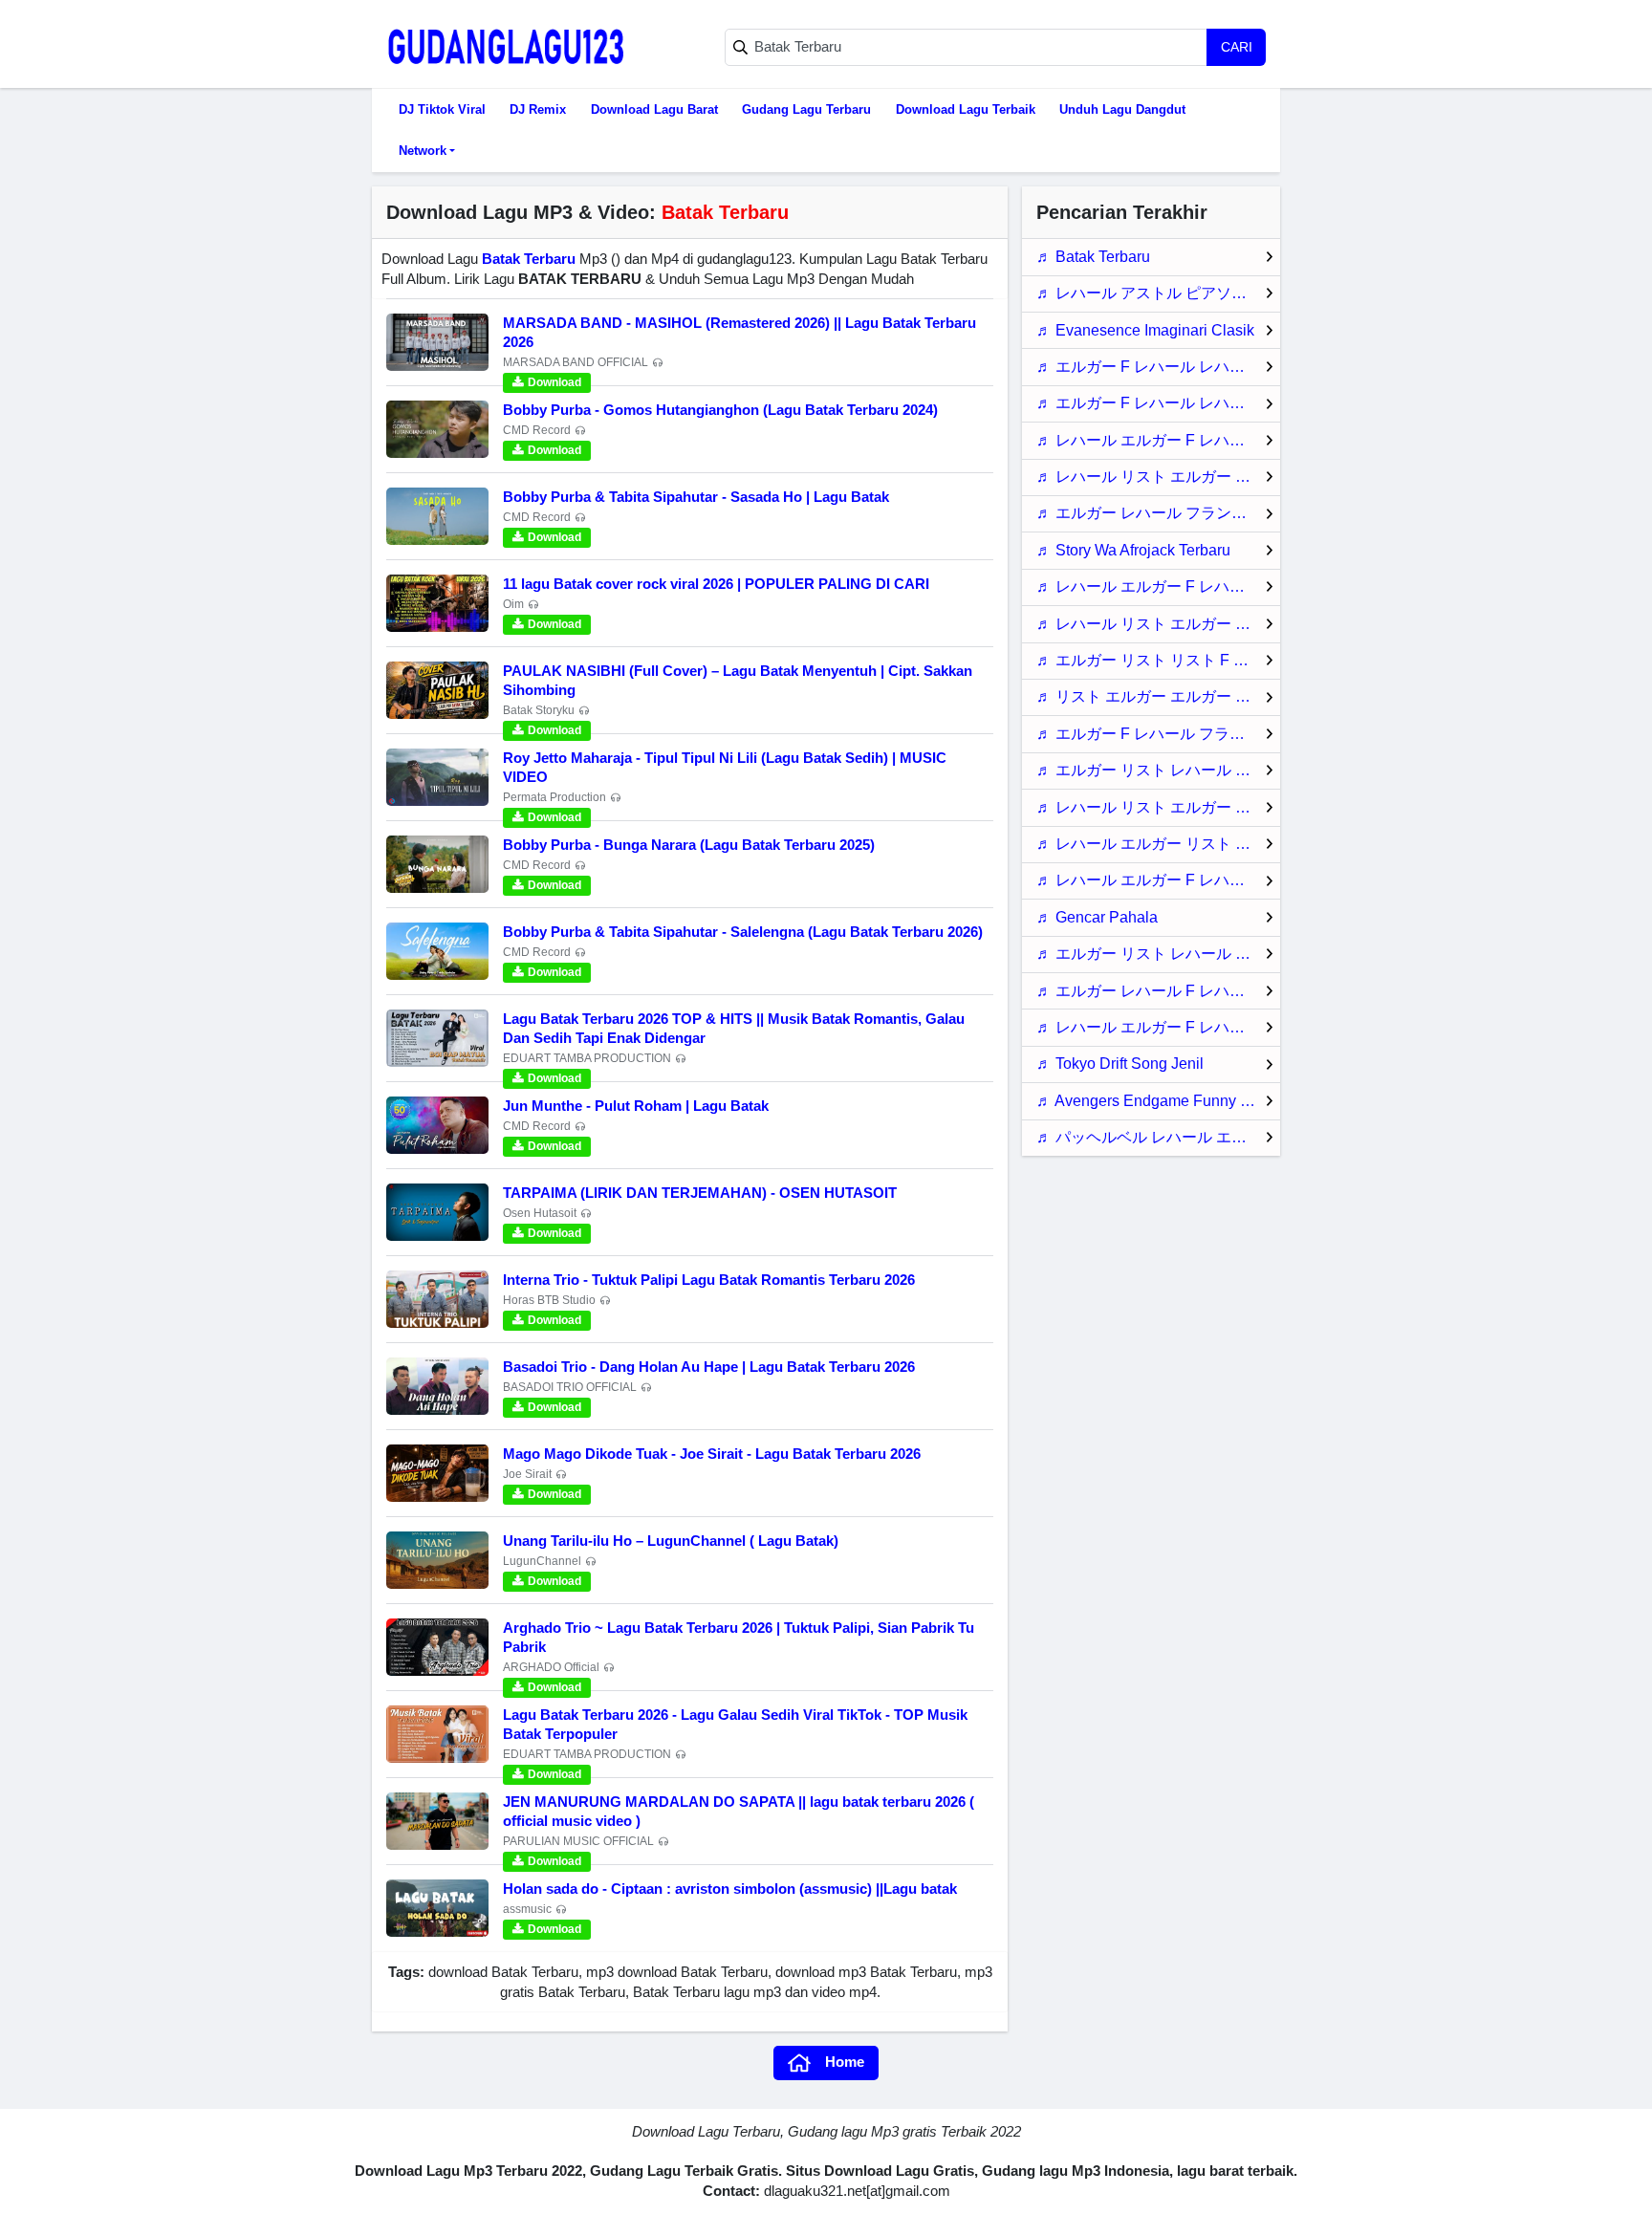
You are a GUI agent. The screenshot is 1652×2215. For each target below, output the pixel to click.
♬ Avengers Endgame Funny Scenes (1158, 1101)
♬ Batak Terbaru (1093, 257)
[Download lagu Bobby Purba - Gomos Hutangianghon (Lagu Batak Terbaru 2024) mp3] (437, 429)
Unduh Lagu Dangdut (1122, 109)
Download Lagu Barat (654, 109)
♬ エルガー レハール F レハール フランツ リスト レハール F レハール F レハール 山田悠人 (1158, 991)
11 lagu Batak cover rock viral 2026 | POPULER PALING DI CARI (716, 584)
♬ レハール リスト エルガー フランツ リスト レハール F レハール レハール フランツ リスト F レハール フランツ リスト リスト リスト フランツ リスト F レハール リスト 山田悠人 (1158, 624)
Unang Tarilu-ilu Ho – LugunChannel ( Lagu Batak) (671, 1541)
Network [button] (423, 151)
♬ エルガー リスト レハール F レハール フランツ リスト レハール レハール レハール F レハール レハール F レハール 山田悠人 (1158, 954)
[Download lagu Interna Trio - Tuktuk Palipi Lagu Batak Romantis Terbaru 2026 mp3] (437, 1299)
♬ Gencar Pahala (1097, 917)
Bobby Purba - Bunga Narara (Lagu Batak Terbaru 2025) (689, 845)
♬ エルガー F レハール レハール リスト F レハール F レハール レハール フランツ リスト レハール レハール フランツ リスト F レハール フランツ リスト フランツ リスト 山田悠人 (1158, 367)
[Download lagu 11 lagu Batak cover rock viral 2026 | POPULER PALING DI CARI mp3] (437, 603)
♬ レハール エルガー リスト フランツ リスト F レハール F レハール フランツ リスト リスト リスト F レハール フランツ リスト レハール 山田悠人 (1158, 844)
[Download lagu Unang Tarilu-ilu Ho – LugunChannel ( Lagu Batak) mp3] (437, 1560)
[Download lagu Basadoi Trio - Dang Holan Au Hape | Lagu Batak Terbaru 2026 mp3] (437, 1386)
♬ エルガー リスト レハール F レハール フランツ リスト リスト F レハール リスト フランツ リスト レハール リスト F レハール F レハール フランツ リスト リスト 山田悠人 (1158, 770)
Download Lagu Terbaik (966, 109)
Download (554, 382)
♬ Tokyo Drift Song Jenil (1120, 1064)
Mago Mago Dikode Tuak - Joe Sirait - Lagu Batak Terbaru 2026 (712, 1454)
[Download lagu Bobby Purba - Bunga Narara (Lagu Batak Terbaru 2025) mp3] (437, 864)
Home (845, 2062)
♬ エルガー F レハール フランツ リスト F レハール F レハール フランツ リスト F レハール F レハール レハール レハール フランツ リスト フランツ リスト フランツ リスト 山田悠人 (1158, 734)
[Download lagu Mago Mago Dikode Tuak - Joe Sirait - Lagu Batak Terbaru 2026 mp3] (437, 1473)
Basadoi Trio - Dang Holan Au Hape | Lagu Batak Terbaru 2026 (709, 1367)
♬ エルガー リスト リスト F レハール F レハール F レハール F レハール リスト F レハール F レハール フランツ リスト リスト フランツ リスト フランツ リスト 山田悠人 (1158, 660)
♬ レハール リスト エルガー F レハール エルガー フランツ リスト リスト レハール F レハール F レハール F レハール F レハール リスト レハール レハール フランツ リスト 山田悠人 (1158, 477)
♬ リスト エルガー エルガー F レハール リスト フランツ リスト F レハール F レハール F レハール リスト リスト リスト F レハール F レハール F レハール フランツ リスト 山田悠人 (1158, 696)
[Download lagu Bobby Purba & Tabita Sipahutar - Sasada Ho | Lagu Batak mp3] (437, 516)
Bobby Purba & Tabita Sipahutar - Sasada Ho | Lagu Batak (696, 497)
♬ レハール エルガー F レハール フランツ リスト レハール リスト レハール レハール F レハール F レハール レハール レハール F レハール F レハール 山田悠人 (1158, 586)
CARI (1237, 47)
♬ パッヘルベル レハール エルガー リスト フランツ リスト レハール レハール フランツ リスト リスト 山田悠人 (1158, 1137)
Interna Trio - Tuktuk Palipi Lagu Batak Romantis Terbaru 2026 (709, 1280)
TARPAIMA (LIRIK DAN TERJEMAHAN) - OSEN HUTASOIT (700, 1193)
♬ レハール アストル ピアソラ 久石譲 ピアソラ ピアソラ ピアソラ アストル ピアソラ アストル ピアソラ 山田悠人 (1158, 293)
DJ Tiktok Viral (442, 109)
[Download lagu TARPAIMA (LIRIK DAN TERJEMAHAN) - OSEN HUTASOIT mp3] (437, 1212)
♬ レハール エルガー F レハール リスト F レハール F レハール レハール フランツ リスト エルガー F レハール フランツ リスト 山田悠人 (1158, 1027)
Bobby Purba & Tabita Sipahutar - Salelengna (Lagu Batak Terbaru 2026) (743, 932)
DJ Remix (538, 109)
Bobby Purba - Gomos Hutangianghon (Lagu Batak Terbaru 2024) (720, 410)
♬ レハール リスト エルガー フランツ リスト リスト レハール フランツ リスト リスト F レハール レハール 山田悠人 (1158, 807)
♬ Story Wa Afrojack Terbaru (1133, 550)
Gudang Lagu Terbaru (806, 109)
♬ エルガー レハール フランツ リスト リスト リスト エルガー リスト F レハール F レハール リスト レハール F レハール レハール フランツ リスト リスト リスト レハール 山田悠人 (1158, 513)
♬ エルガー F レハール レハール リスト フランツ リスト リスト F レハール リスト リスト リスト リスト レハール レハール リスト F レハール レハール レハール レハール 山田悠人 (1158, 403)
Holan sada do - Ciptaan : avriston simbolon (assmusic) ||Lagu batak (730, 1889)
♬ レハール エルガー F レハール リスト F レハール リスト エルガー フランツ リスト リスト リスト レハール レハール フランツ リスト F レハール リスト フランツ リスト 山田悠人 (1158, 880)
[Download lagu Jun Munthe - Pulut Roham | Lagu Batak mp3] (437, 1125)
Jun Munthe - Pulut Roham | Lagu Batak (636, 1106)
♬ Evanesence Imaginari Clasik (1145, 330)
